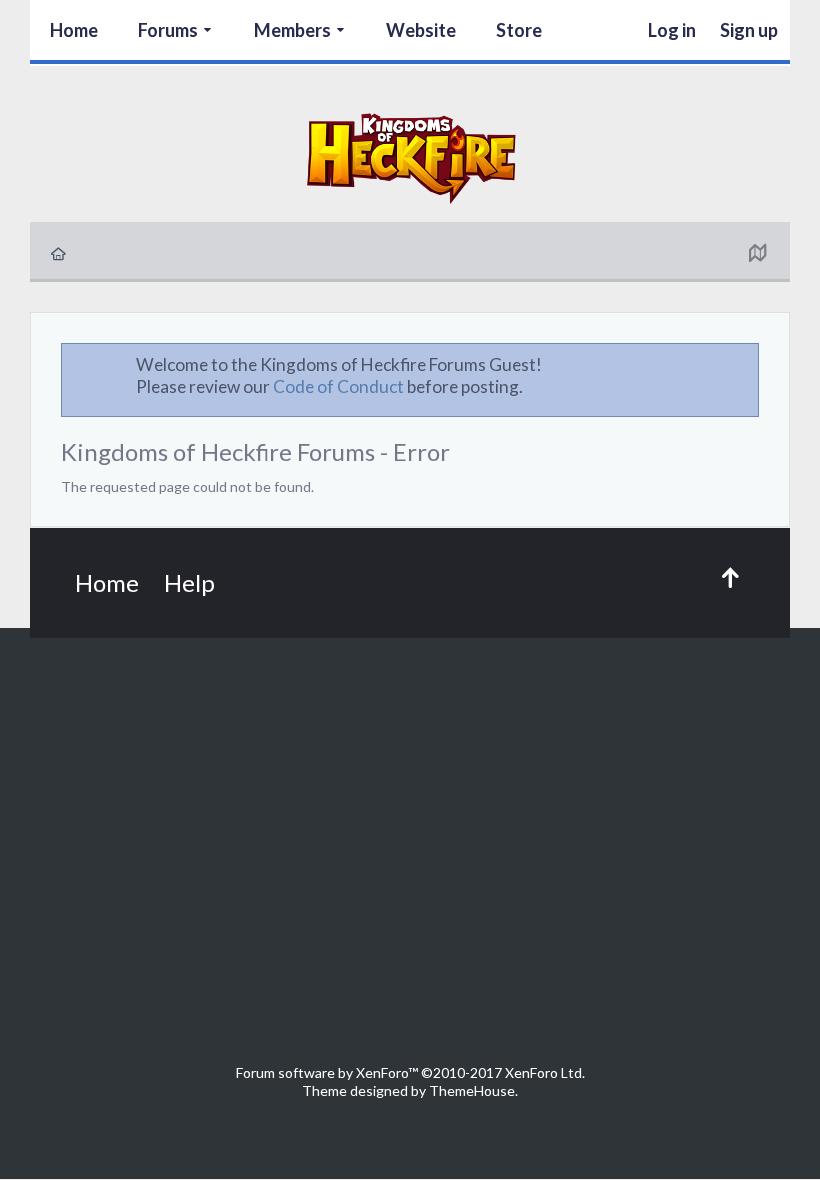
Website (421, 30)
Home (74, 30)
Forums (168, 30)
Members (292, 30)
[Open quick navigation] (757, 252)
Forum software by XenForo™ (410, 1072)
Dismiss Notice (745, 364)
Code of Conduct (338, 386)
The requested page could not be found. (187, 486)
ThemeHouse (472, 1090)
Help (189, 582)
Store (519, 30)
